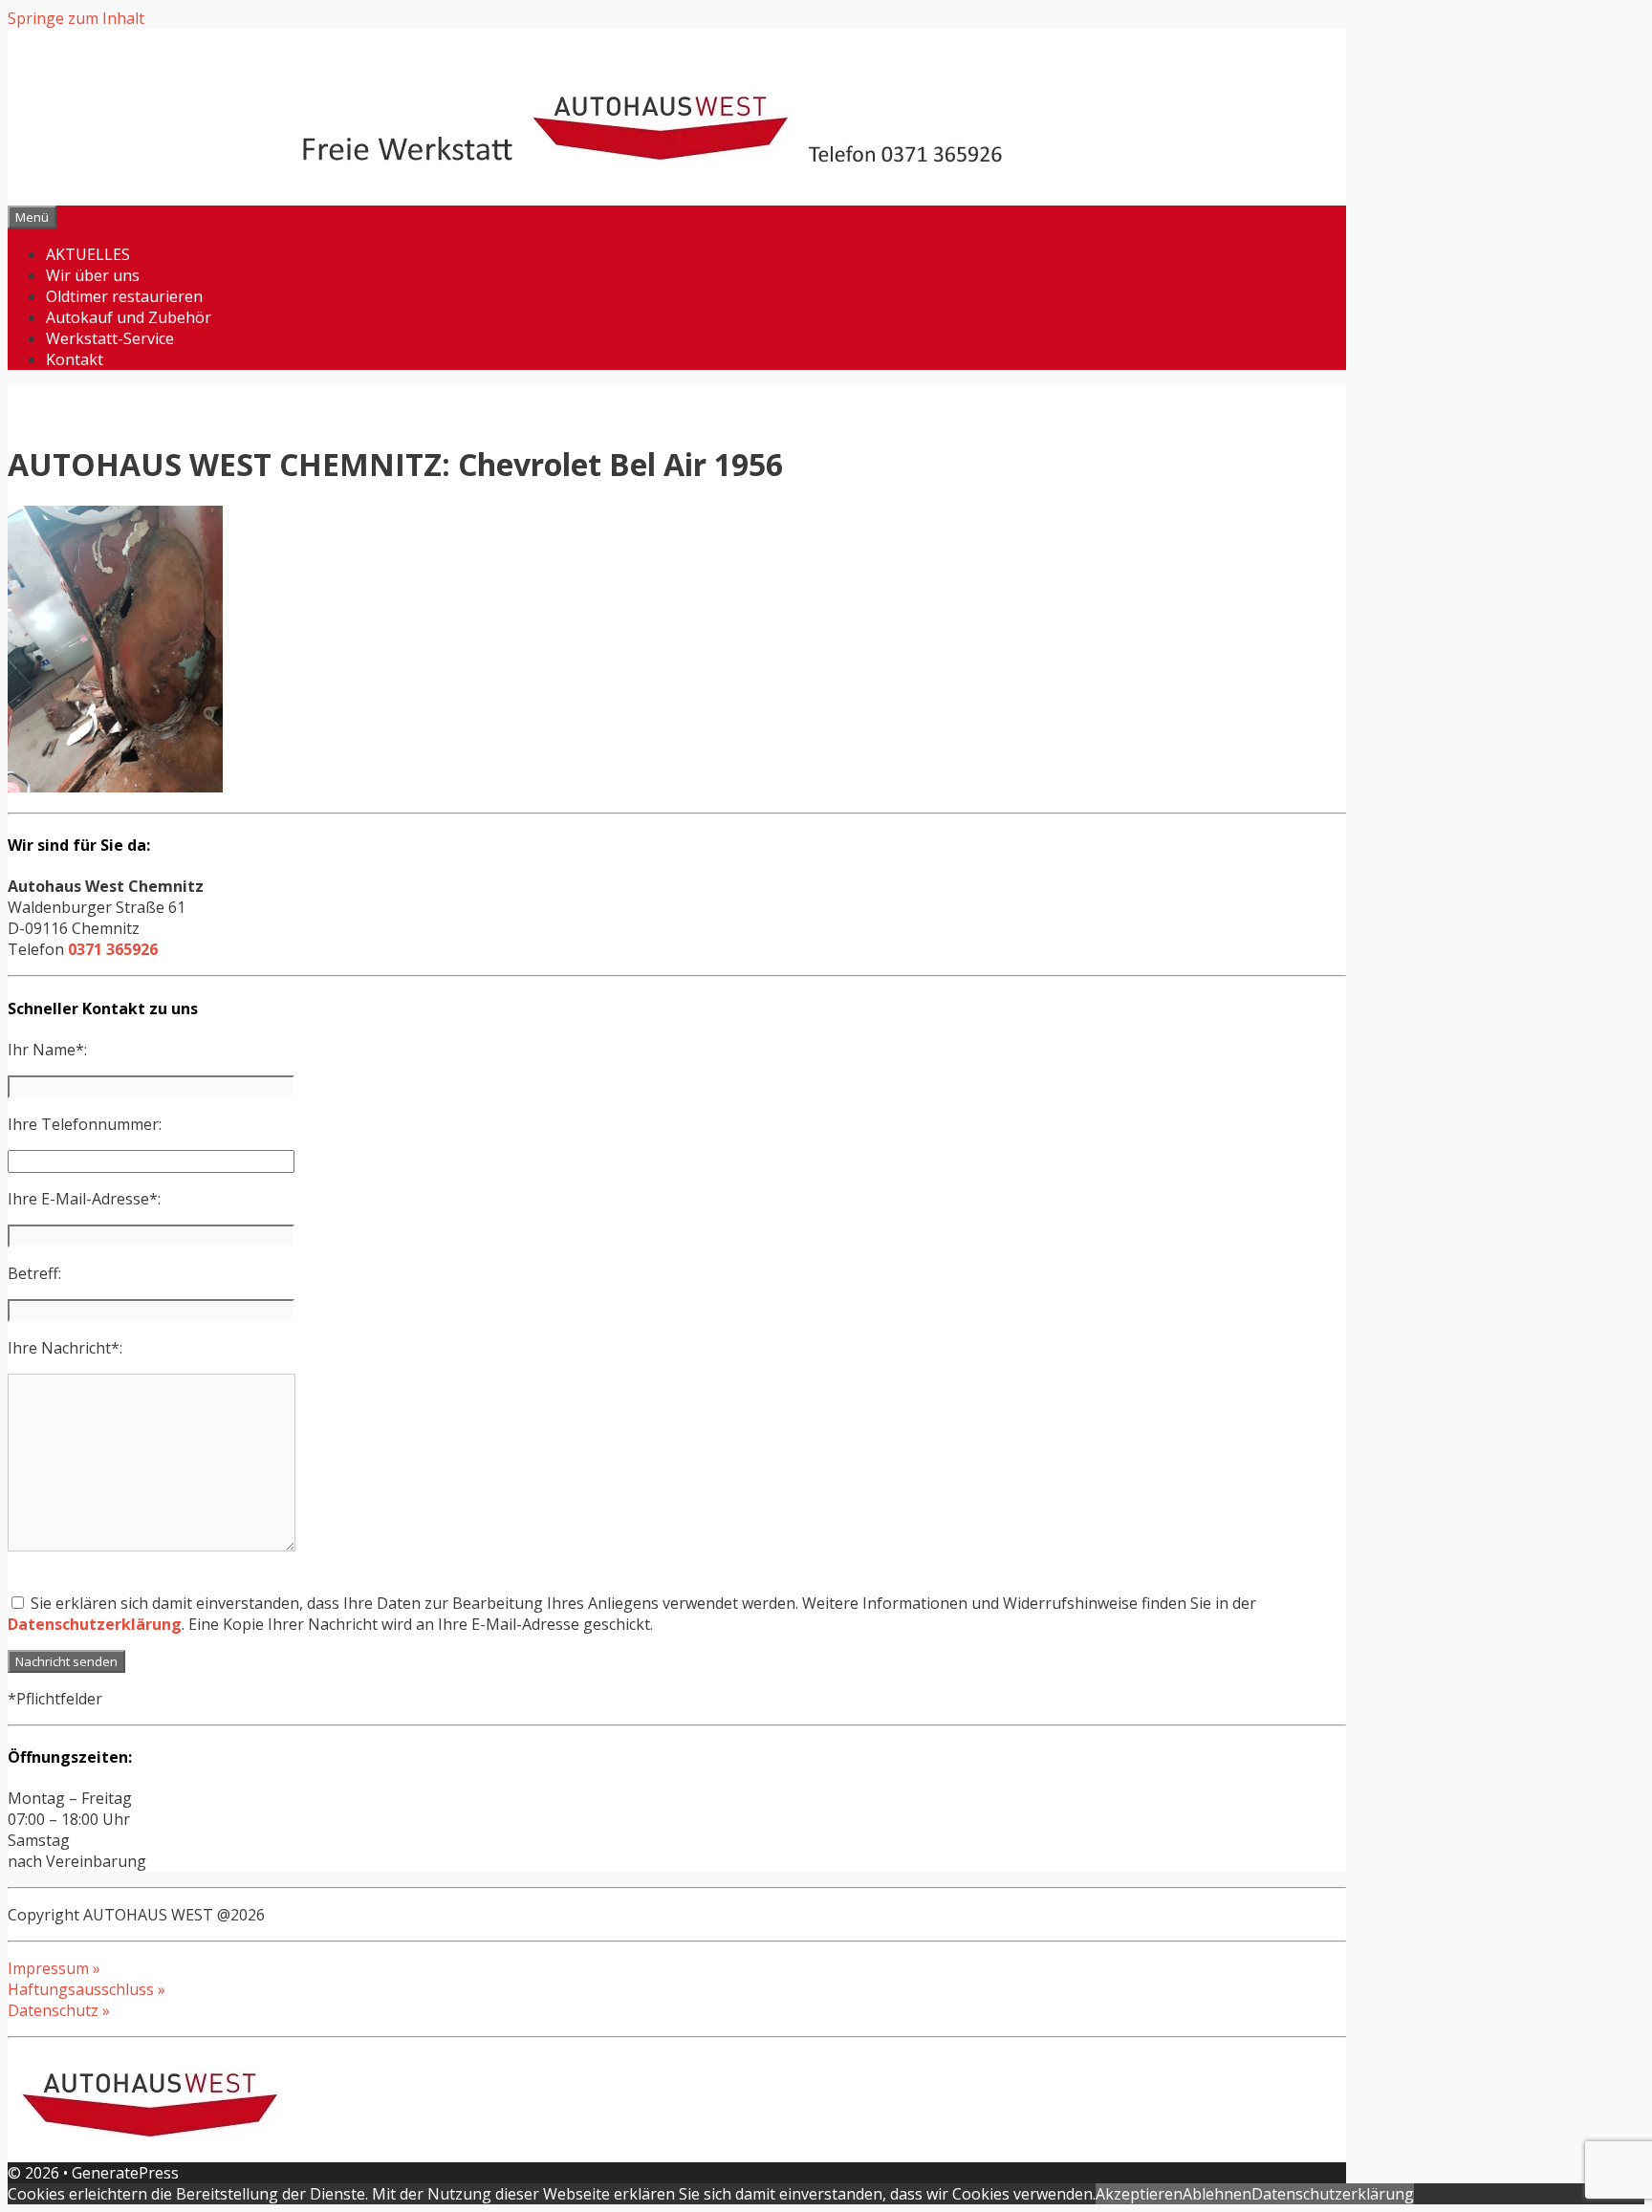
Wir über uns (93, 275)
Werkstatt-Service (110, 338)
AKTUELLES (88, 254)
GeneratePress (125, 2173)
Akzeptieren (1139, 2194)
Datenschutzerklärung (95, 1624)
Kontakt (75, 359)
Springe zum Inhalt (76, 18)
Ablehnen (1217, 2194)
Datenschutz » (59, 2010)
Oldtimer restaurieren (124, 296)
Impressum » (54, 1968)
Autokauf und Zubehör (129, 317)
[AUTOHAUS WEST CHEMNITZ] (677, 157)
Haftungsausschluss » (87, 1989)
